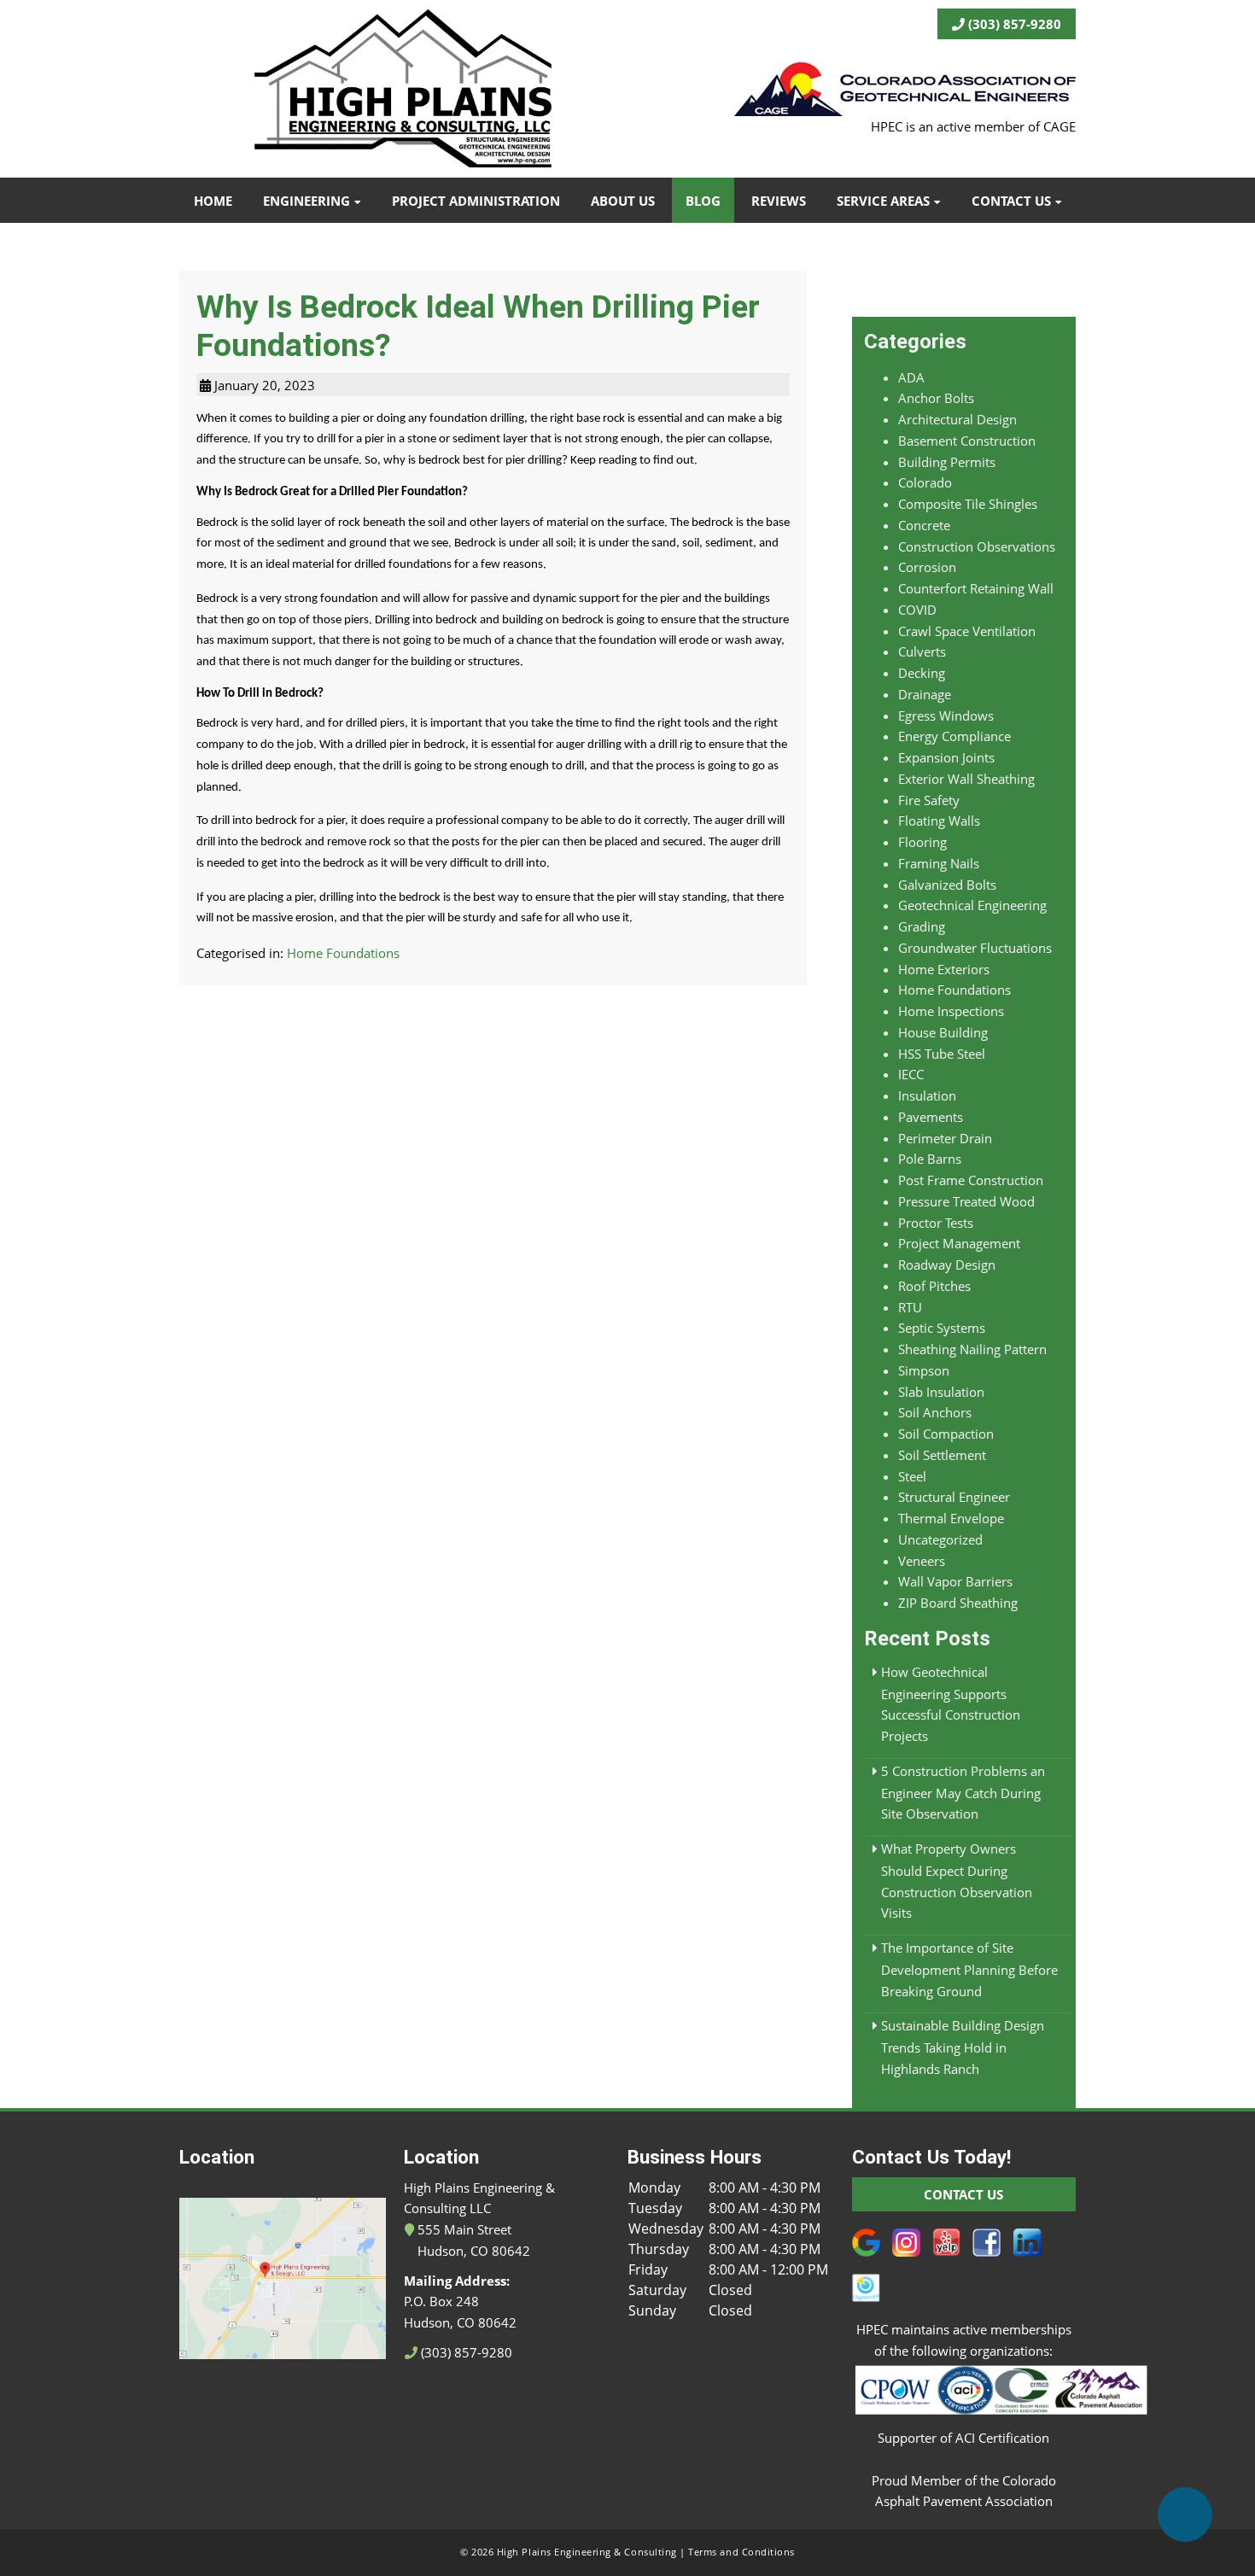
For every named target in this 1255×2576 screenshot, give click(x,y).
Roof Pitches (934, 1286)
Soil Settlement (942, 1455)
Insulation (927, 1095)
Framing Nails (939, 863)
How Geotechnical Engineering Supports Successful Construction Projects (951, 1704)
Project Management (959, 1243)
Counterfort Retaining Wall (976, 588)
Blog (703, 201)
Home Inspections (951, 1011)
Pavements (931, 1117)
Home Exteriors (944, 969)
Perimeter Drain (945, 1138)
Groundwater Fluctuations (975, 948)
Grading (922, 926)
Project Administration (476, 201)
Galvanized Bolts (947, 885)
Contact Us (1011, 201)
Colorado (925, 482)
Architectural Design (957, 419)
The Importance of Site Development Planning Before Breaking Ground (969, 1969)
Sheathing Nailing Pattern (972, 1349)
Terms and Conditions (741, 2552)
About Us (623, 201)
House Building (943, 1032)
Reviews (779, 201)
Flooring (922, 842)
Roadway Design (947, 1265)
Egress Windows (946, 716)
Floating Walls (939, 821)
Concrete (924, 525)
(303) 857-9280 (1013, 24)
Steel (912, 1476)
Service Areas (883, 201)
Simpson (924, 1370)
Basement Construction (967, 441)
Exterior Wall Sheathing (966, 779)
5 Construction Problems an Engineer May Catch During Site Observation (963, 1793)
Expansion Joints (946, 757)
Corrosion (927, 567)
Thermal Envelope (951, 1518)
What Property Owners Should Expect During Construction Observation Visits (957, 1881)
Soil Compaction (946, 1434)
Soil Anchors (935, 1412)
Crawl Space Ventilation (967, 631)
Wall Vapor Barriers (955, 1581)
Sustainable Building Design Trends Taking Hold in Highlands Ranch (963, 2047)
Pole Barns (930, 1159)
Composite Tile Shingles (968, 504)
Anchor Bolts (936, 398)
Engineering (306, 201)
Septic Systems (942, 1328)
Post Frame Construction (971, 1180)
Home (213, 201)
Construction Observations (977, 546)
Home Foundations (343, 953)
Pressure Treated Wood (966, 1201)
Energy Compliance (954, 736)
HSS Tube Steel (942, 1054)
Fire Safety (929, 800)
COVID (917, 610)
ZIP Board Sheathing (958, 1603)
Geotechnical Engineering (972, 905)
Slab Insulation (941, 1392)
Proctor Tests (936, 1223)
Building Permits (947, 462)
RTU (910, 1307)
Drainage (925, 694)
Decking (922, 673)
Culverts (922, 651)
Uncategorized (940, 1539)
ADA (911, 377)
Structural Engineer (954, 1497)
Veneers (922, 1561)
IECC (911, 1074)
